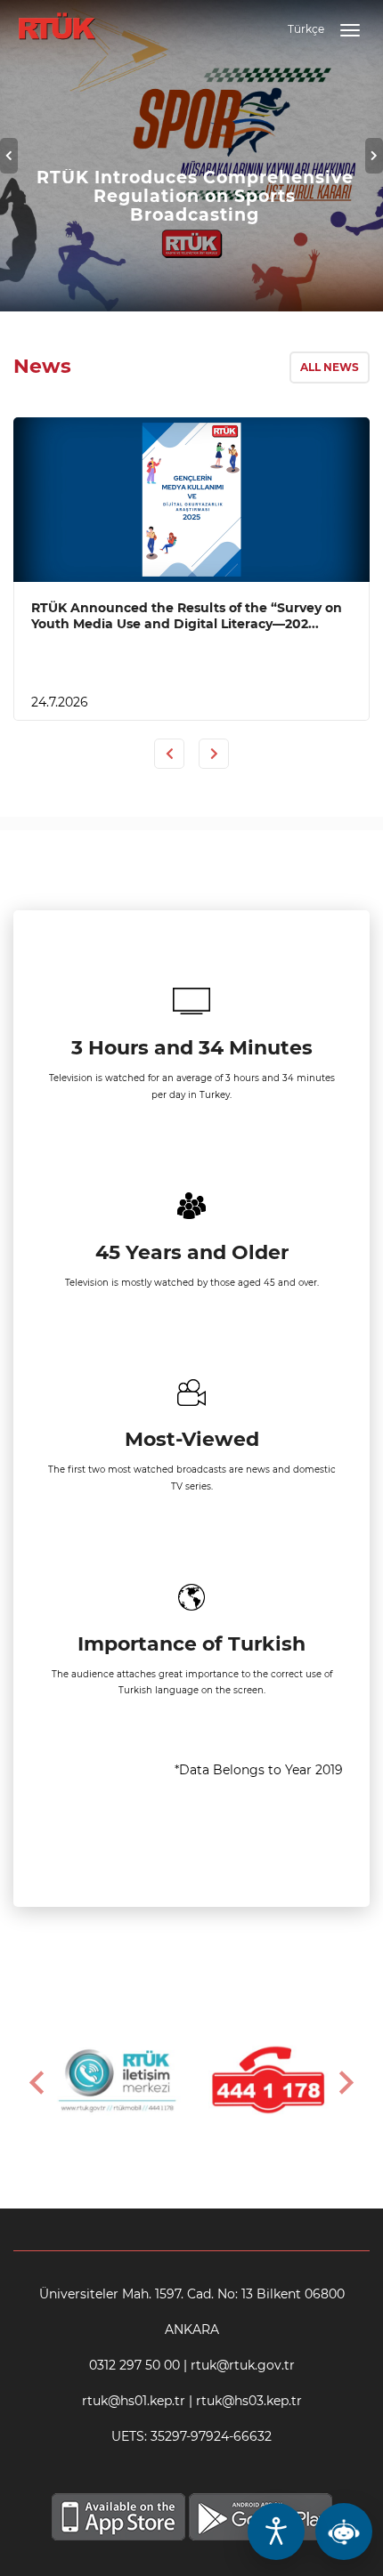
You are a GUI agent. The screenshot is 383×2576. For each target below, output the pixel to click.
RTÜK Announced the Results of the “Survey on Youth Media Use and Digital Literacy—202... (187, 616)
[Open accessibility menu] (276, 2532)
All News (330, 367)
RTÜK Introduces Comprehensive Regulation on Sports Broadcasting (195, 196)
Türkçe (306, 29)
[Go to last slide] (38, 2082)
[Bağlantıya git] (57, 17)
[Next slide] (345, 2082)
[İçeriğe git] (191, 500)
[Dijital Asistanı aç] (344, 2532)
